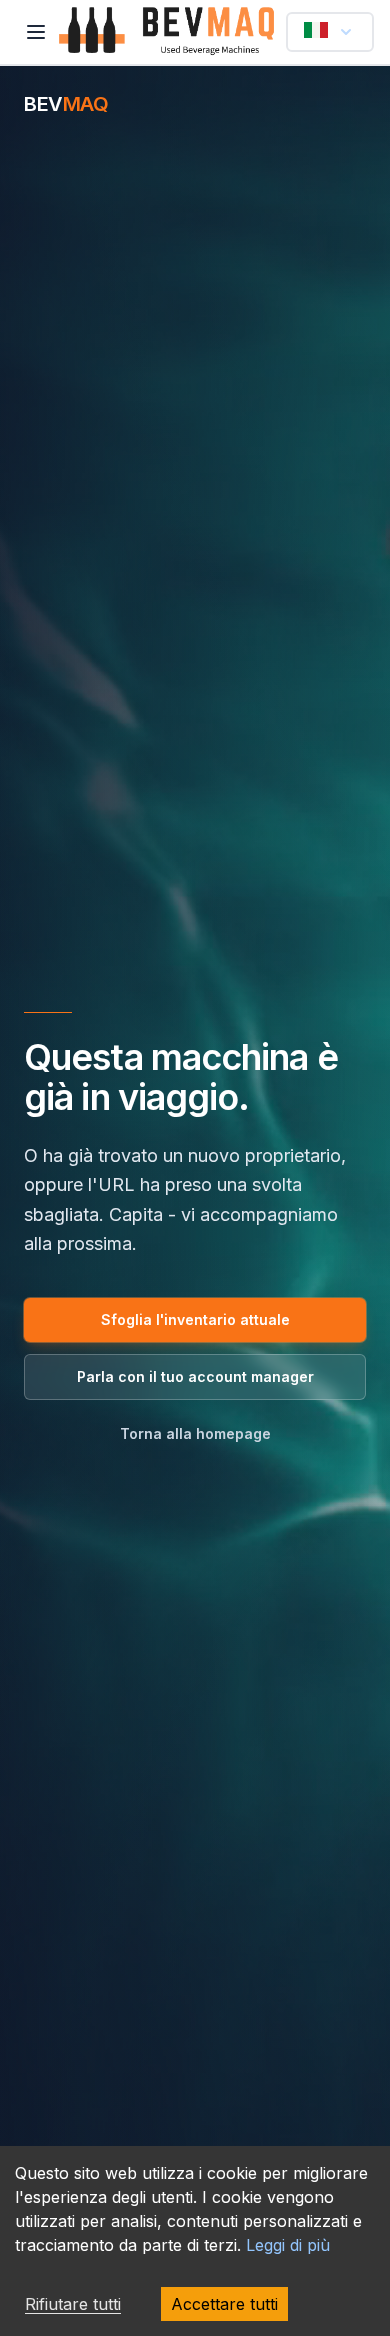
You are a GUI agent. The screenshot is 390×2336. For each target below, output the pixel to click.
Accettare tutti (224, 2304)
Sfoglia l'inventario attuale (195, 1319)
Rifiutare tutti (73, 2304)
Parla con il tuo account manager (195, 1376)
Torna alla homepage (195, 1433)
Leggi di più (288, 2245)
